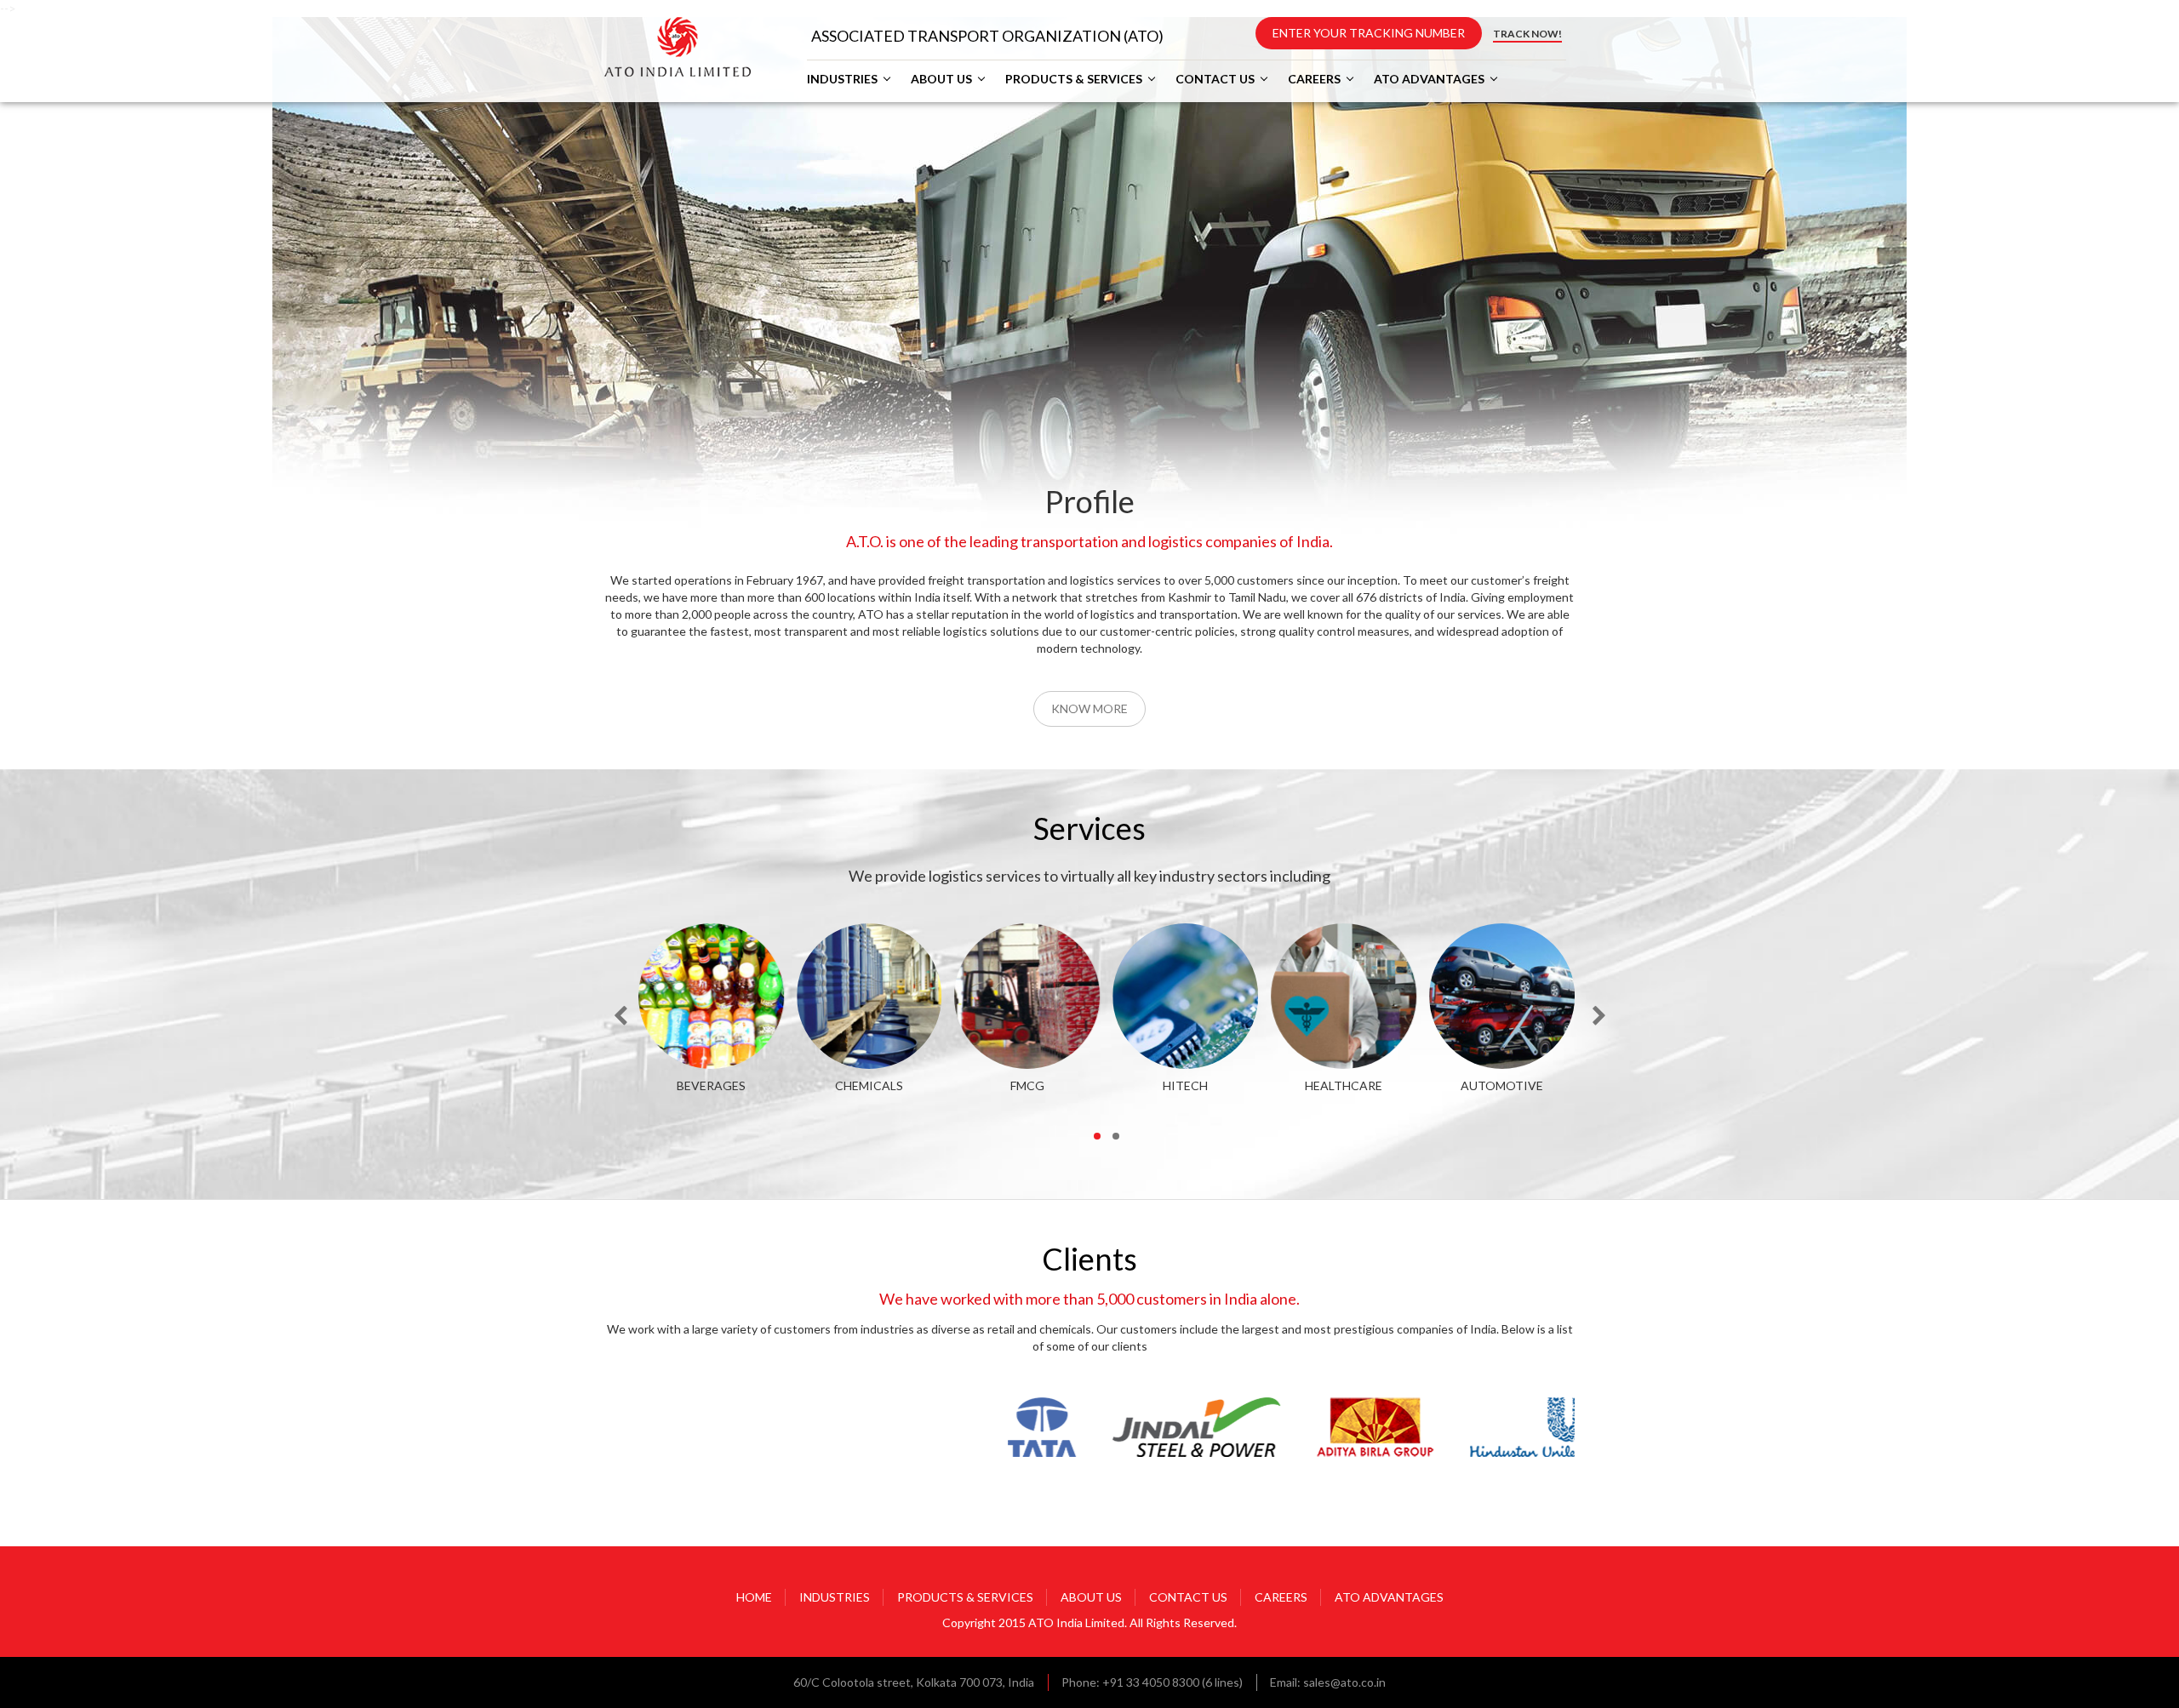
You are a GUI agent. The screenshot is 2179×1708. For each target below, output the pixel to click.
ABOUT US (941, 79)
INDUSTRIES (842, 79)
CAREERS (1314, 79)
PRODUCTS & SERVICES (1074, 79)
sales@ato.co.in (1344, 1682)
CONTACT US (1215, 79)
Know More (1089, 708)
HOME (754, 1597)
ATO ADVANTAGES (1429, 79)
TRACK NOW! (1527, 34)
